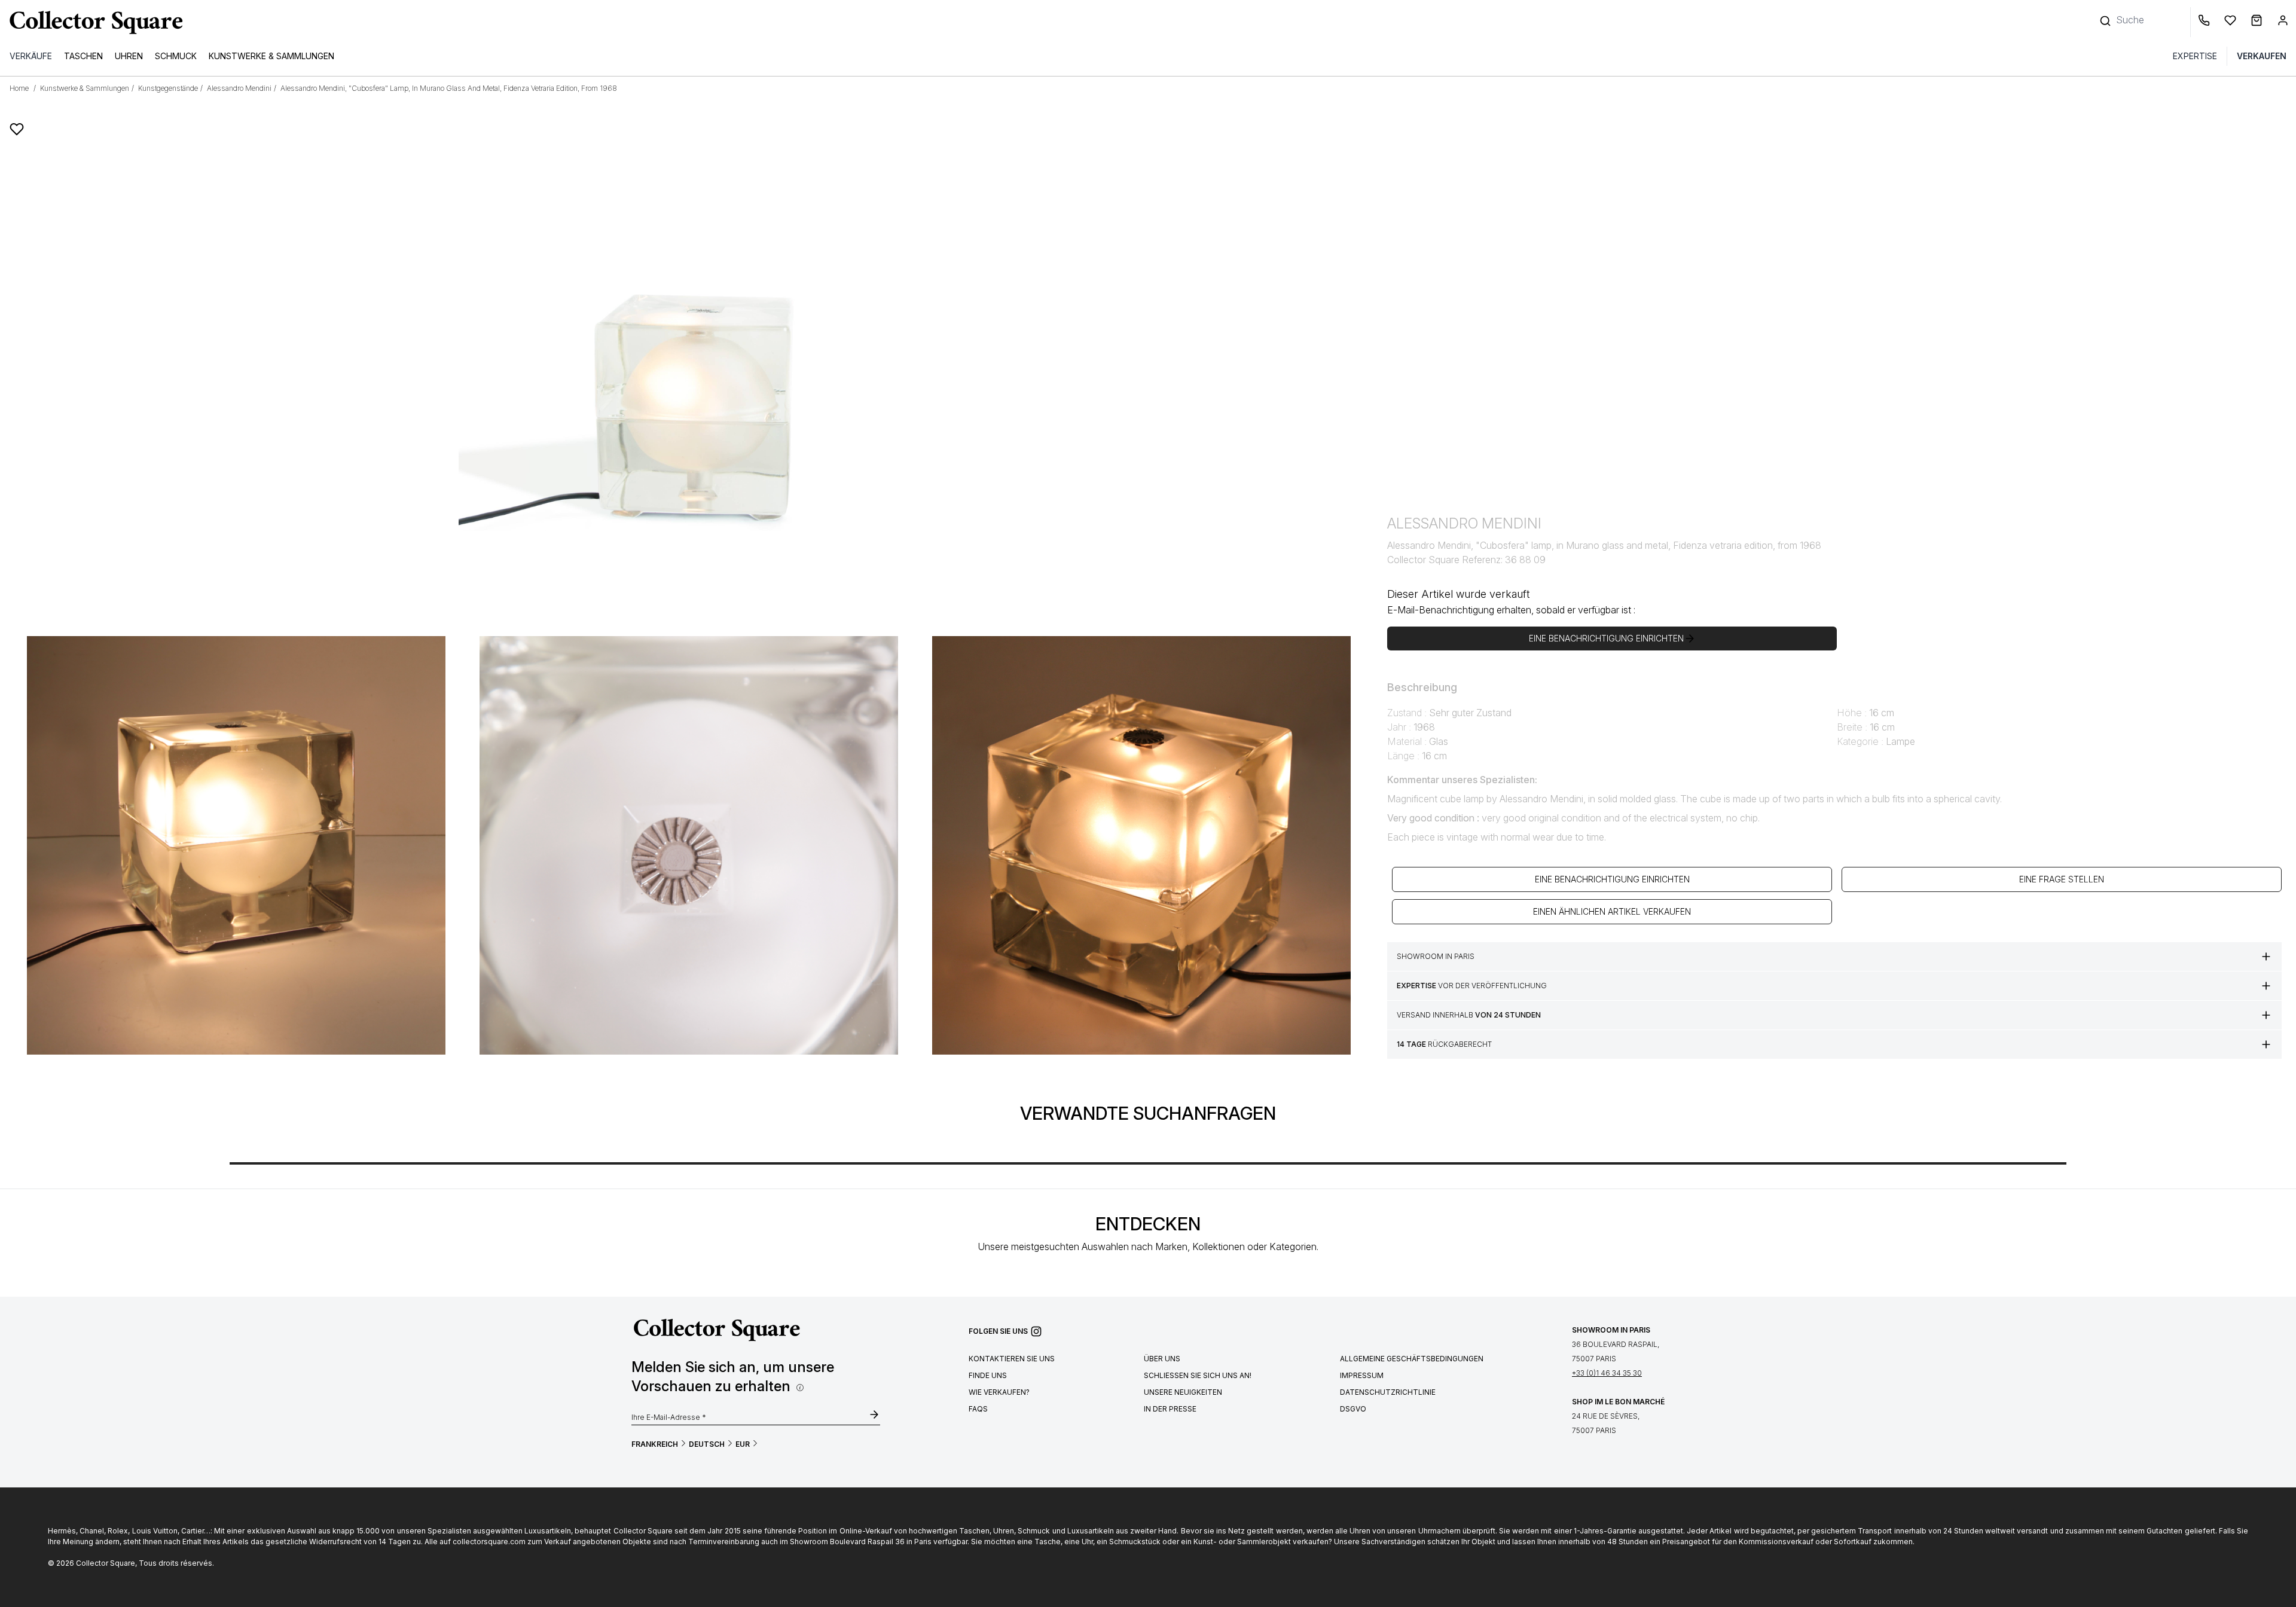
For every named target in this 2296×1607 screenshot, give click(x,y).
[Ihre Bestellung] (2259, 22)
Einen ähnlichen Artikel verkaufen (1612, 911)
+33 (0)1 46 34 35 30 (1607, 1373)
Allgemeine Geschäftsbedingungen (1412, 1359)
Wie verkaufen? (999, 1392)
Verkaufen (2262, 56)
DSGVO (1353, 1409)
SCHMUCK (176, 56)
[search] (2106, 15)
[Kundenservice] (2206, 22)
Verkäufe (31, 56)
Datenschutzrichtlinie (1388, 1392)
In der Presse (1170, 1409)
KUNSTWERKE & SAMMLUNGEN (271, 56)
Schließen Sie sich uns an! (1198, 1375)
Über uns (1162, 1359)
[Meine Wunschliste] (2233, 22)
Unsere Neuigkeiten (1183, 1392)
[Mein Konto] (2283, 22)
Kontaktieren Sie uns (1012, 1359)
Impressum (1362, 1375)
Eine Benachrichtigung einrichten (1612, 879)
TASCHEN (83, 56)
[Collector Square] (93, 22)
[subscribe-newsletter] (874, 1416)
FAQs (978, 1409)
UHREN (129, 56)
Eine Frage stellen (2062, 879)
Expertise (2195, 56)
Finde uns (988, 1375)
